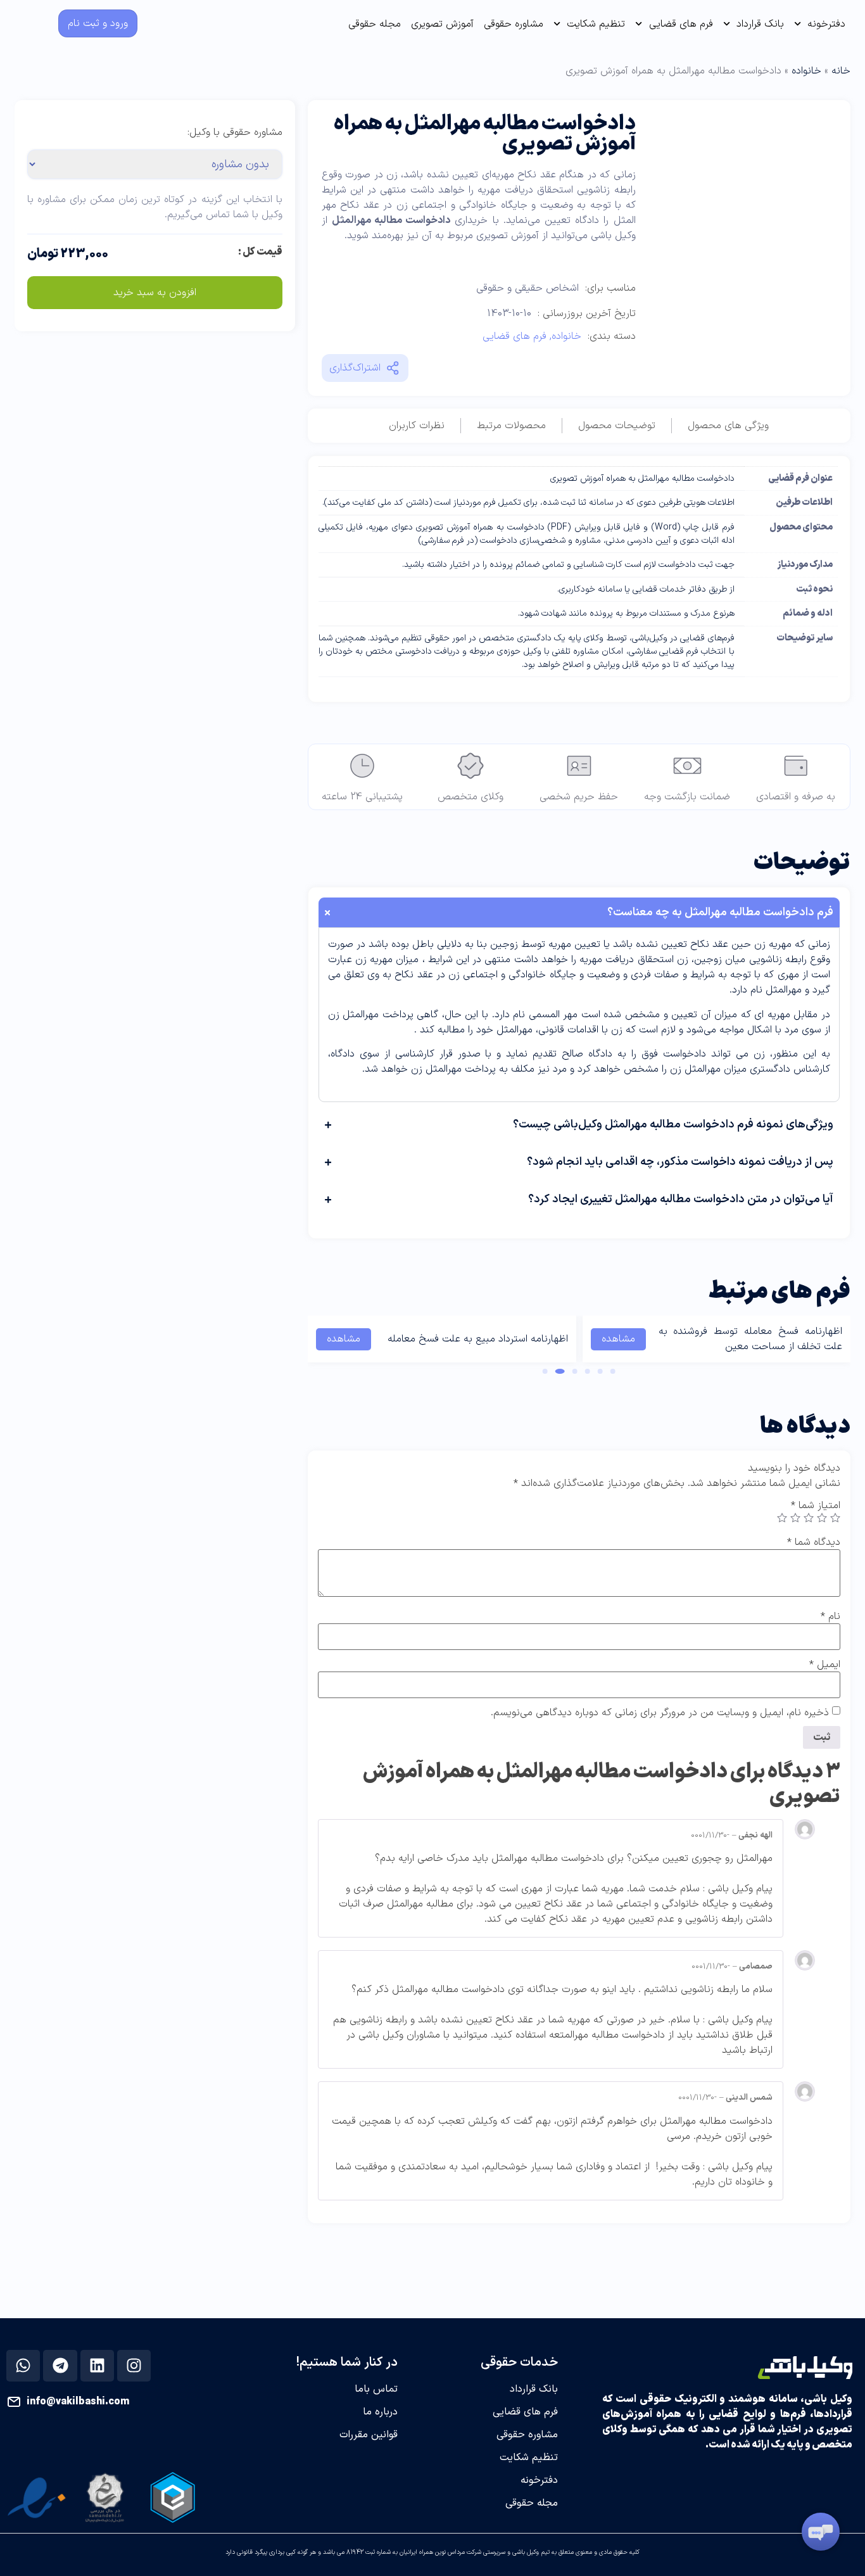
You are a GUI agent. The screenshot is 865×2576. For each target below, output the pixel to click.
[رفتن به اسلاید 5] (560, 1371)
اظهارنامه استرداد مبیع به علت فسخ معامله (478, 1339)
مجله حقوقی (375, 24)
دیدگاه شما (814, 1542)
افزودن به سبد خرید (155, 293)
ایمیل (825, 1665)
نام (830, 1616)
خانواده (806, 71)
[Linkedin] (97, 2366)
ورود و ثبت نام (98, 23)
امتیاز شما (816, 1506)
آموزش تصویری (442, 24)
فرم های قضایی (681, 24)
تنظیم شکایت (596, 24)
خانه (841, 71)
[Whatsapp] (23, 2366)
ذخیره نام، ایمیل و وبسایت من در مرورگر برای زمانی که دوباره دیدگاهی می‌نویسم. (660, 1713)
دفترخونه (826, 24)
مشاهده (618, 1339)
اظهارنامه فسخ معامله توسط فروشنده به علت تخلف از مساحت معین (750, 1339)
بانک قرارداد (760, 24)
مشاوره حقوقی (514, 24)
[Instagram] (134, 2366)
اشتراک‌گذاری (355, 368)
